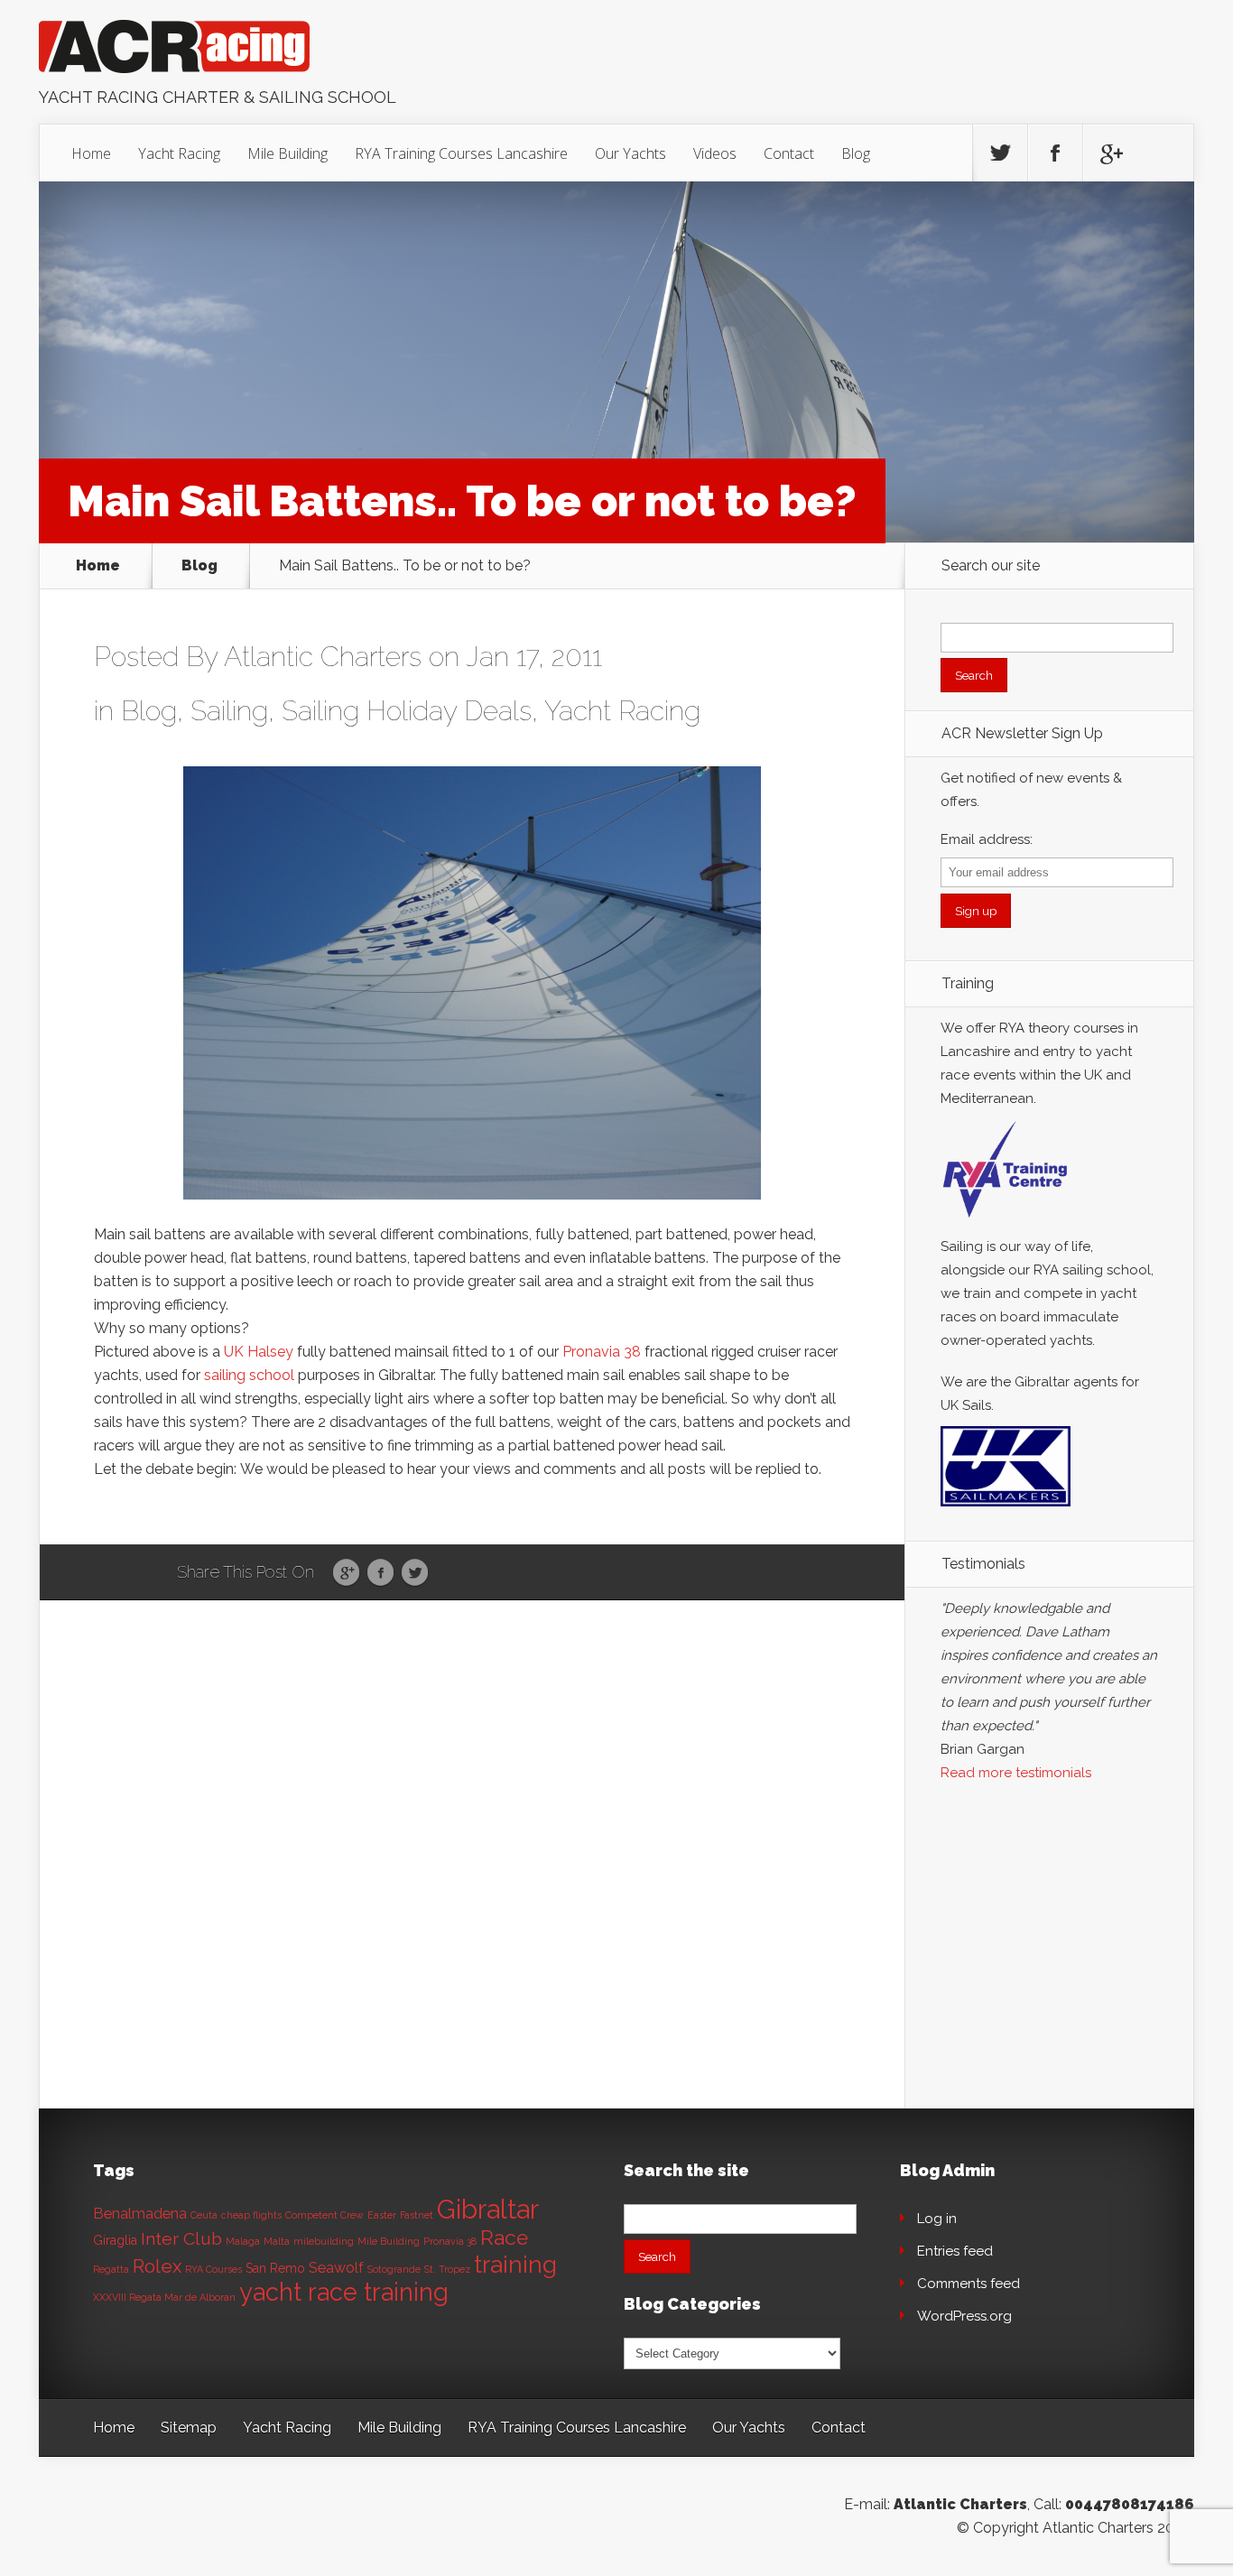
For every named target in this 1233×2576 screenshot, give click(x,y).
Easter (382, 2215)
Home (91, 153)
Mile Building (287, 153)
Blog (856, 153)
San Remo (275, 2268)
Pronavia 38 (602, 1352)
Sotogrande (394, 2269)
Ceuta (204, 2215)
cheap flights (251, 2215)
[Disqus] (472, 1880)
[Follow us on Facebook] (1055, 153)
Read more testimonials (1016, 1773)
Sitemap (189, 2428)
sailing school (249, 1375)
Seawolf (336, 2268)
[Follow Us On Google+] (1110, 153)
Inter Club (181, 2239)
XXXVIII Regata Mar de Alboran (164, 2297)
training (515, 2264)
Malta (277, 2241)
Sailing (229, 711)
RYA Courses (213, 2269)
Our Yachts (630, 153)
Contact (789, 153)
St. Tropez (447, 2269)
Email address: (987, 839)
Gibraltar (488, 2209)
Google (346, 1573)
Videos (715, 153)
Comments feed (969, 2284)
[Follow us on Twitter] (1000, 153)
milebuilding (324, 2241)
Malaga (243, 2241)
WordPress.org (964, 2316)
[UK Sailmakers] (1006, 1511)
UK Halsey (259, 1352)
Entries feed (955, 2251)
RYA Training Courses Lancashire (461, 153)
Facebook (380, 1573)
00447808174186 (1130, 2504)
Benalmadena (140, 2214)
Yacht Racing (179, 153)
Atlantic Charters (323, 657)
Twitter (415, 1573)
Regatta (111, 2269)
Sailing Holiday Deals (407, 711)
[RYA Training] (1006, 1223)
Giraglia (115, 2240)
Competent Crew (324, 2215)
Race (504, 2238)
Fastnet (417, 2215)
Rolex (157, 2266)
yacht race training (344, 2292)
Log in (937, 2219)
